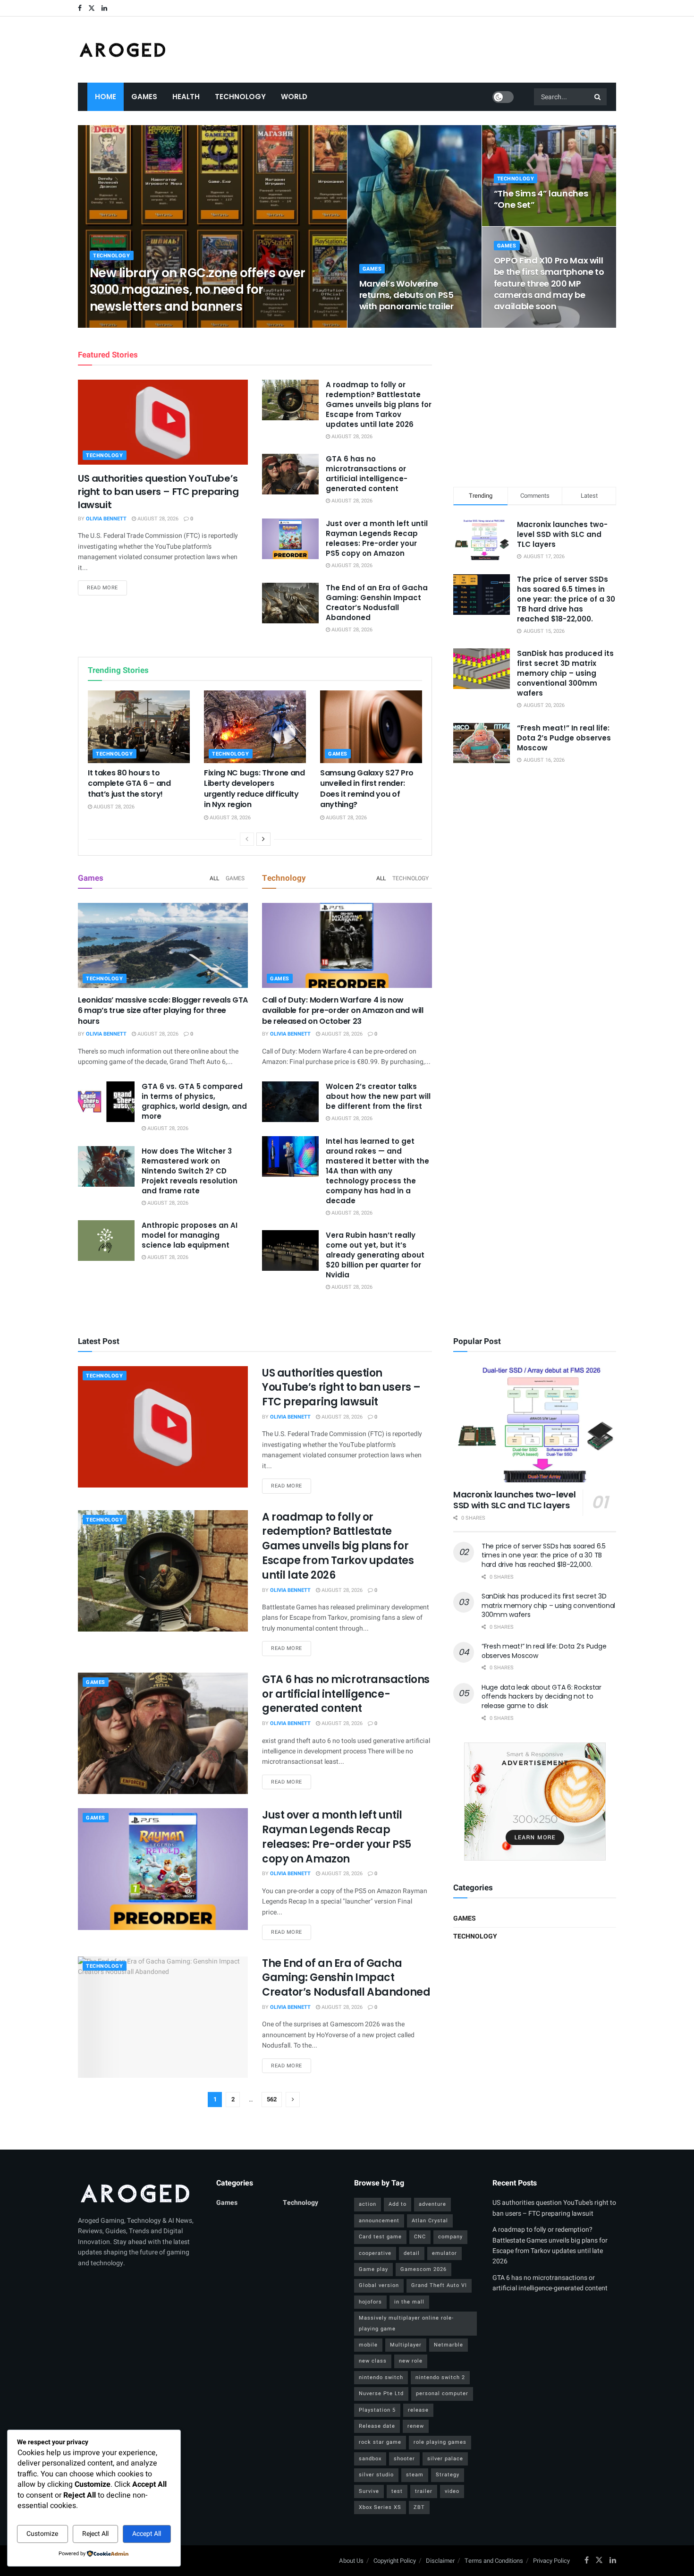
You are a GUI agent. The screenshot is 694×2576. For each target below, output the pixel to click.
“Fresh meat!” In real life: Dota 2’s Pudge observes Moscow (564, 738)
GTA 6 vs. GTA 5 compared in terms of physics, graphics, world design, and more (194, 1101)
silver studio (376, 2475)
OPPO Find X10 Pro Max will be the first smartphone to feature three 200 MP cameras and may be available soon (549, 283)
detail (412, 2253)
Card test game (380, 2237)
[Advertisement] (535, 406)
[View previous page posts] (247, 839)
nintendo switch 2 (440, 2377)
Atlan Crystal (430, 2221)
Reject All (95, 2534)
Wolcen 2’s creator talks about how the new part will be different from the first (378, 1096)
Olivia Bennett (118, 325)
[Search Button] (598, 97)
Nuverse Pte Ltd (381, 2393)
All (214, 878)
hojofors (370, 2302)
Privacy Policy (551, 2561)
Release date (377, 2426)
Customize (42, 2534)
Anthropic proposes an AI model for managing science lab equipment (190, 1235)
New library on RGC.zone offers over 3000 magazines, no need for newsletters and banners (198, 289)
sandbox (370, 2459)
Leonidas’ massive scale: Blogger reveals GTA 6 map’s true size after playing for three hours (163, 1011)
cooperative (375, 2253)
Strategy (448, 2475)
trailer (424, 2491)
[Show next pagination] (293, 2100)
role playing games (440, 2442)
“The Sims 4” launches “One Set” (541, 199)
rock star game (380, 2442)
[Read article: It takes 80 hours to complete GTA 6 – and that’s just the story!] (139, 727)
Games (144, 97)
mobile (368, 2345)
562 (272, 2099)
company (450, 2237)
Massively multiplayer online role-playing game (406, 2323)
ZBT (419, 2507)
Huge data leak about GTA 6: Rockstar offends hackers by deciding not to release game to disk (542, 1696)
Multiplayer (406, 2345)
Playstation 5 (377, 2410)
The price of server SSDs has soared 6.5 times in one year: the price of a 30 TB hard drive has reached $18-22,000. (566, 599)
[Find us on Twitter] (92, 8)
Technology (240, 97)
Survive (369, 2491)
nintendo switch (381, 2377)
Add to (398, 2204)
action (368, 2204)
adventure (432, 2204)
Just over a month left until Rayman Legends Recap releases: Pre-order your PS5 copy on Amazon (377, 538)
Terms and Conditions (494, 2561)
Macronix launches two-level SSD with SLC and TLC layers (562, 534)
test (397, 2491)
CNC (420, 2237)
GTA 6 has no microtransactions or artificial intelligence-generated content (367, 474)
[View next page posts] (263, 839)
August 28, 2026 (169, 325)
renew (416, 2426)
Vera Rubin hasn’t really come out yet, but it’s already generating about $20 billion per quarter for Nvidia (375, 1255)
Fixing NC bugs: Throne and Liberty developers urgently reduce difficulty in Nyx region (254, 789)
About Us (351, 2561)
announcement (379, 2221)
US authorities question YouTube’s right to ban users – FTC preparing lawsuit (158, 492)
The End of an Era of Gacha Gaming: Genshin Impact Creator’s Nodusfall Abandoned (377, 603)
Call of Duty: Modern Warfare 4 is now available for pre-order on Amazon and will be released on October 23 (343, 1011)
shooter (404, 2459)
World (294, 97)
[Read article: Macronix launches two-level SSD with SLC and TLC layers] (535, 1424)
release (418, 2410)
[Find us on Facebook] (80, 8)
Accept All (147, 2534)
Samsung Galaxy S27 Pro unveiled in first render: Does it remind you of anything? (367, 789)
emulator (444, 2253)
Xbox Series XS (380, 2507)
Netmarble (449, 2345)
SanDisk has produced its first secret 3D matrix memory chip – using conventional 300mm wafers (565, 673)
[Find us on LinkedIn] (104, 8)
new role (411, 2361)
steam (415, 2475)
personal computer (442, 2393)
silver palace (445, 2459)
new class (373, 2361)
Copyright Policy (395, 2561)
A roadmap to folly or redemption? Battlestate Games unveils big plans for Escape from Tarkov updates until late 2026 (379, 404)
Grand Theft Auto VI (439, 2285)
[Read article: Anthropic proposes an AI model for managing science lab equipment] (106, 1241)
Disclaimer (440, 2561)
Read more (107, 587)
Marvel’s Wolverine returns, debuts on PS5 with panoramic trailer (406, 295)
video (452, 2491)
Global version (379, 2285)
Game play (373, 2269)
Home (106, 97)
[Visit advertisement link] (535, 1802)
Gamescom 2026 (423, 2269)
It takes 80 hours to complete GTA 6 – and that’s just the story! (129, 783)
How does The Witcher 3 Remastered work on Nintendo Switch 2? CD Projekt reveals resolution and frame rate (190, 1171)
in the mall (409, 2302)
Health (186, 97)
